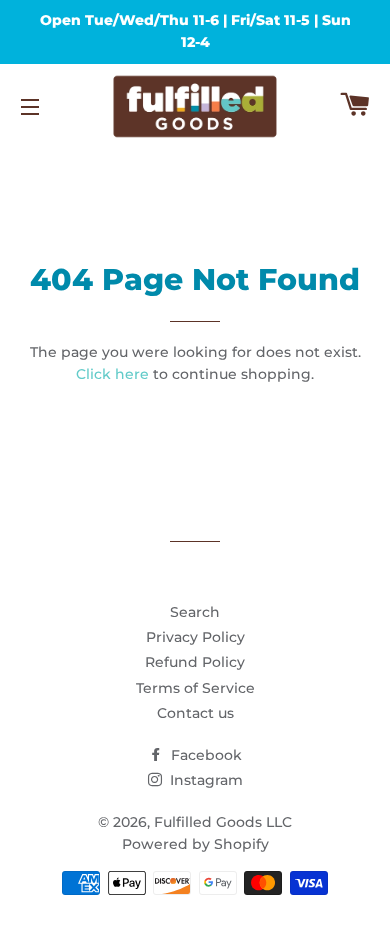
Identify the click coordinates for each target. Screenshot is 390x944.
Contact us (195, 713)
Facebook (204, 755)
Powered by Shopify (195, 844)
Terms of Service (195, 688)
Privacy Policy (195, 637)
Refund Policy (195, 662)
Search (195, 612)
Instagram (204, 780)
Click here (112, 374)
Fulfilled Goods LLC (223, 822)
